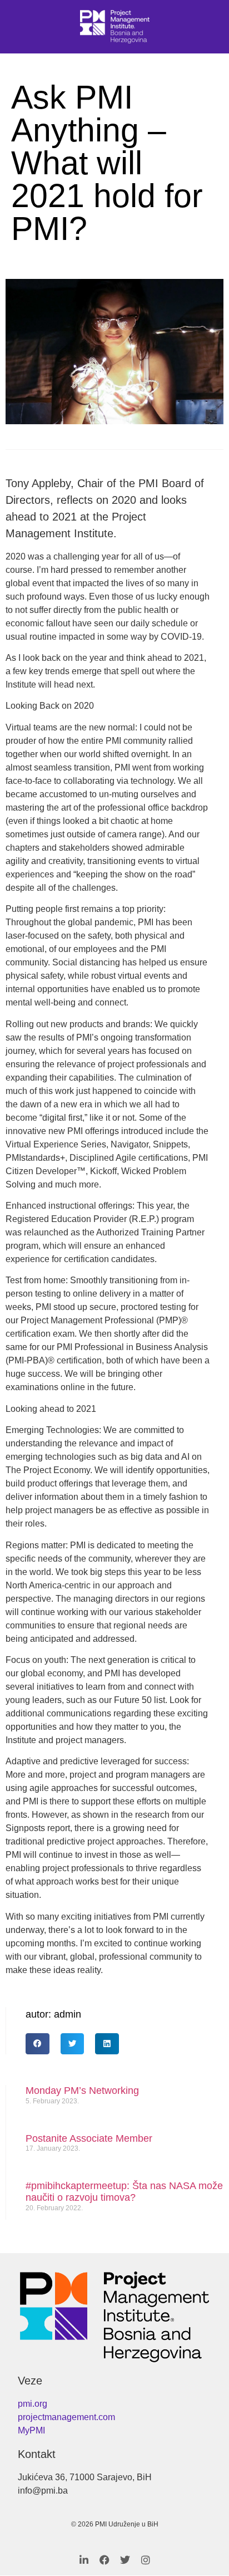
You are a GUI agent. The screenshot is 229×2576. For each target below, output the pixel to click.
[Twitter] (125, 2560)
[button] (38, 2044)
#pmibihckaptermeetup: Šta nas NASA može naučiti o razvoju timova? (124, 2192)
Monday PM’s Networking (82, 2091)
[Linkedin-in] (84, 2560)
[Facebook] (104, 2560)
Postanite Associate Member (89, 2138)
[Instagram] (146, 2560)
